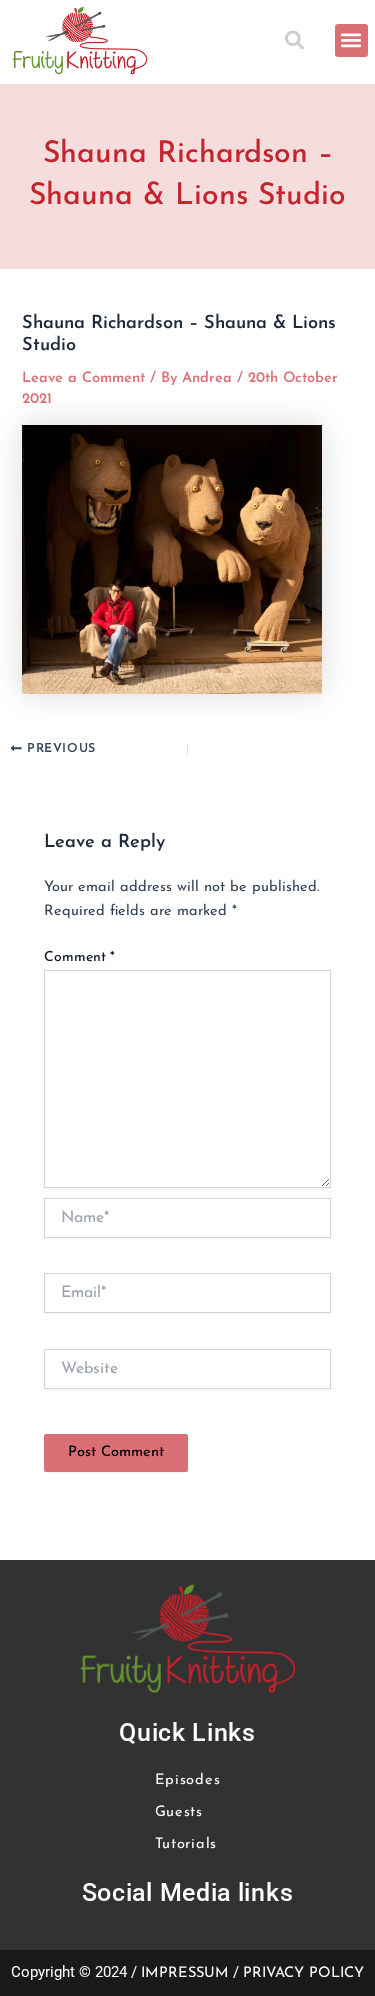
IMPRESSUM (185, 1973)
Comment (79, 957)
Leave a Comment (83, 378)
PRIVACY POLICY (303, 1973)
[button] (298, 40)
